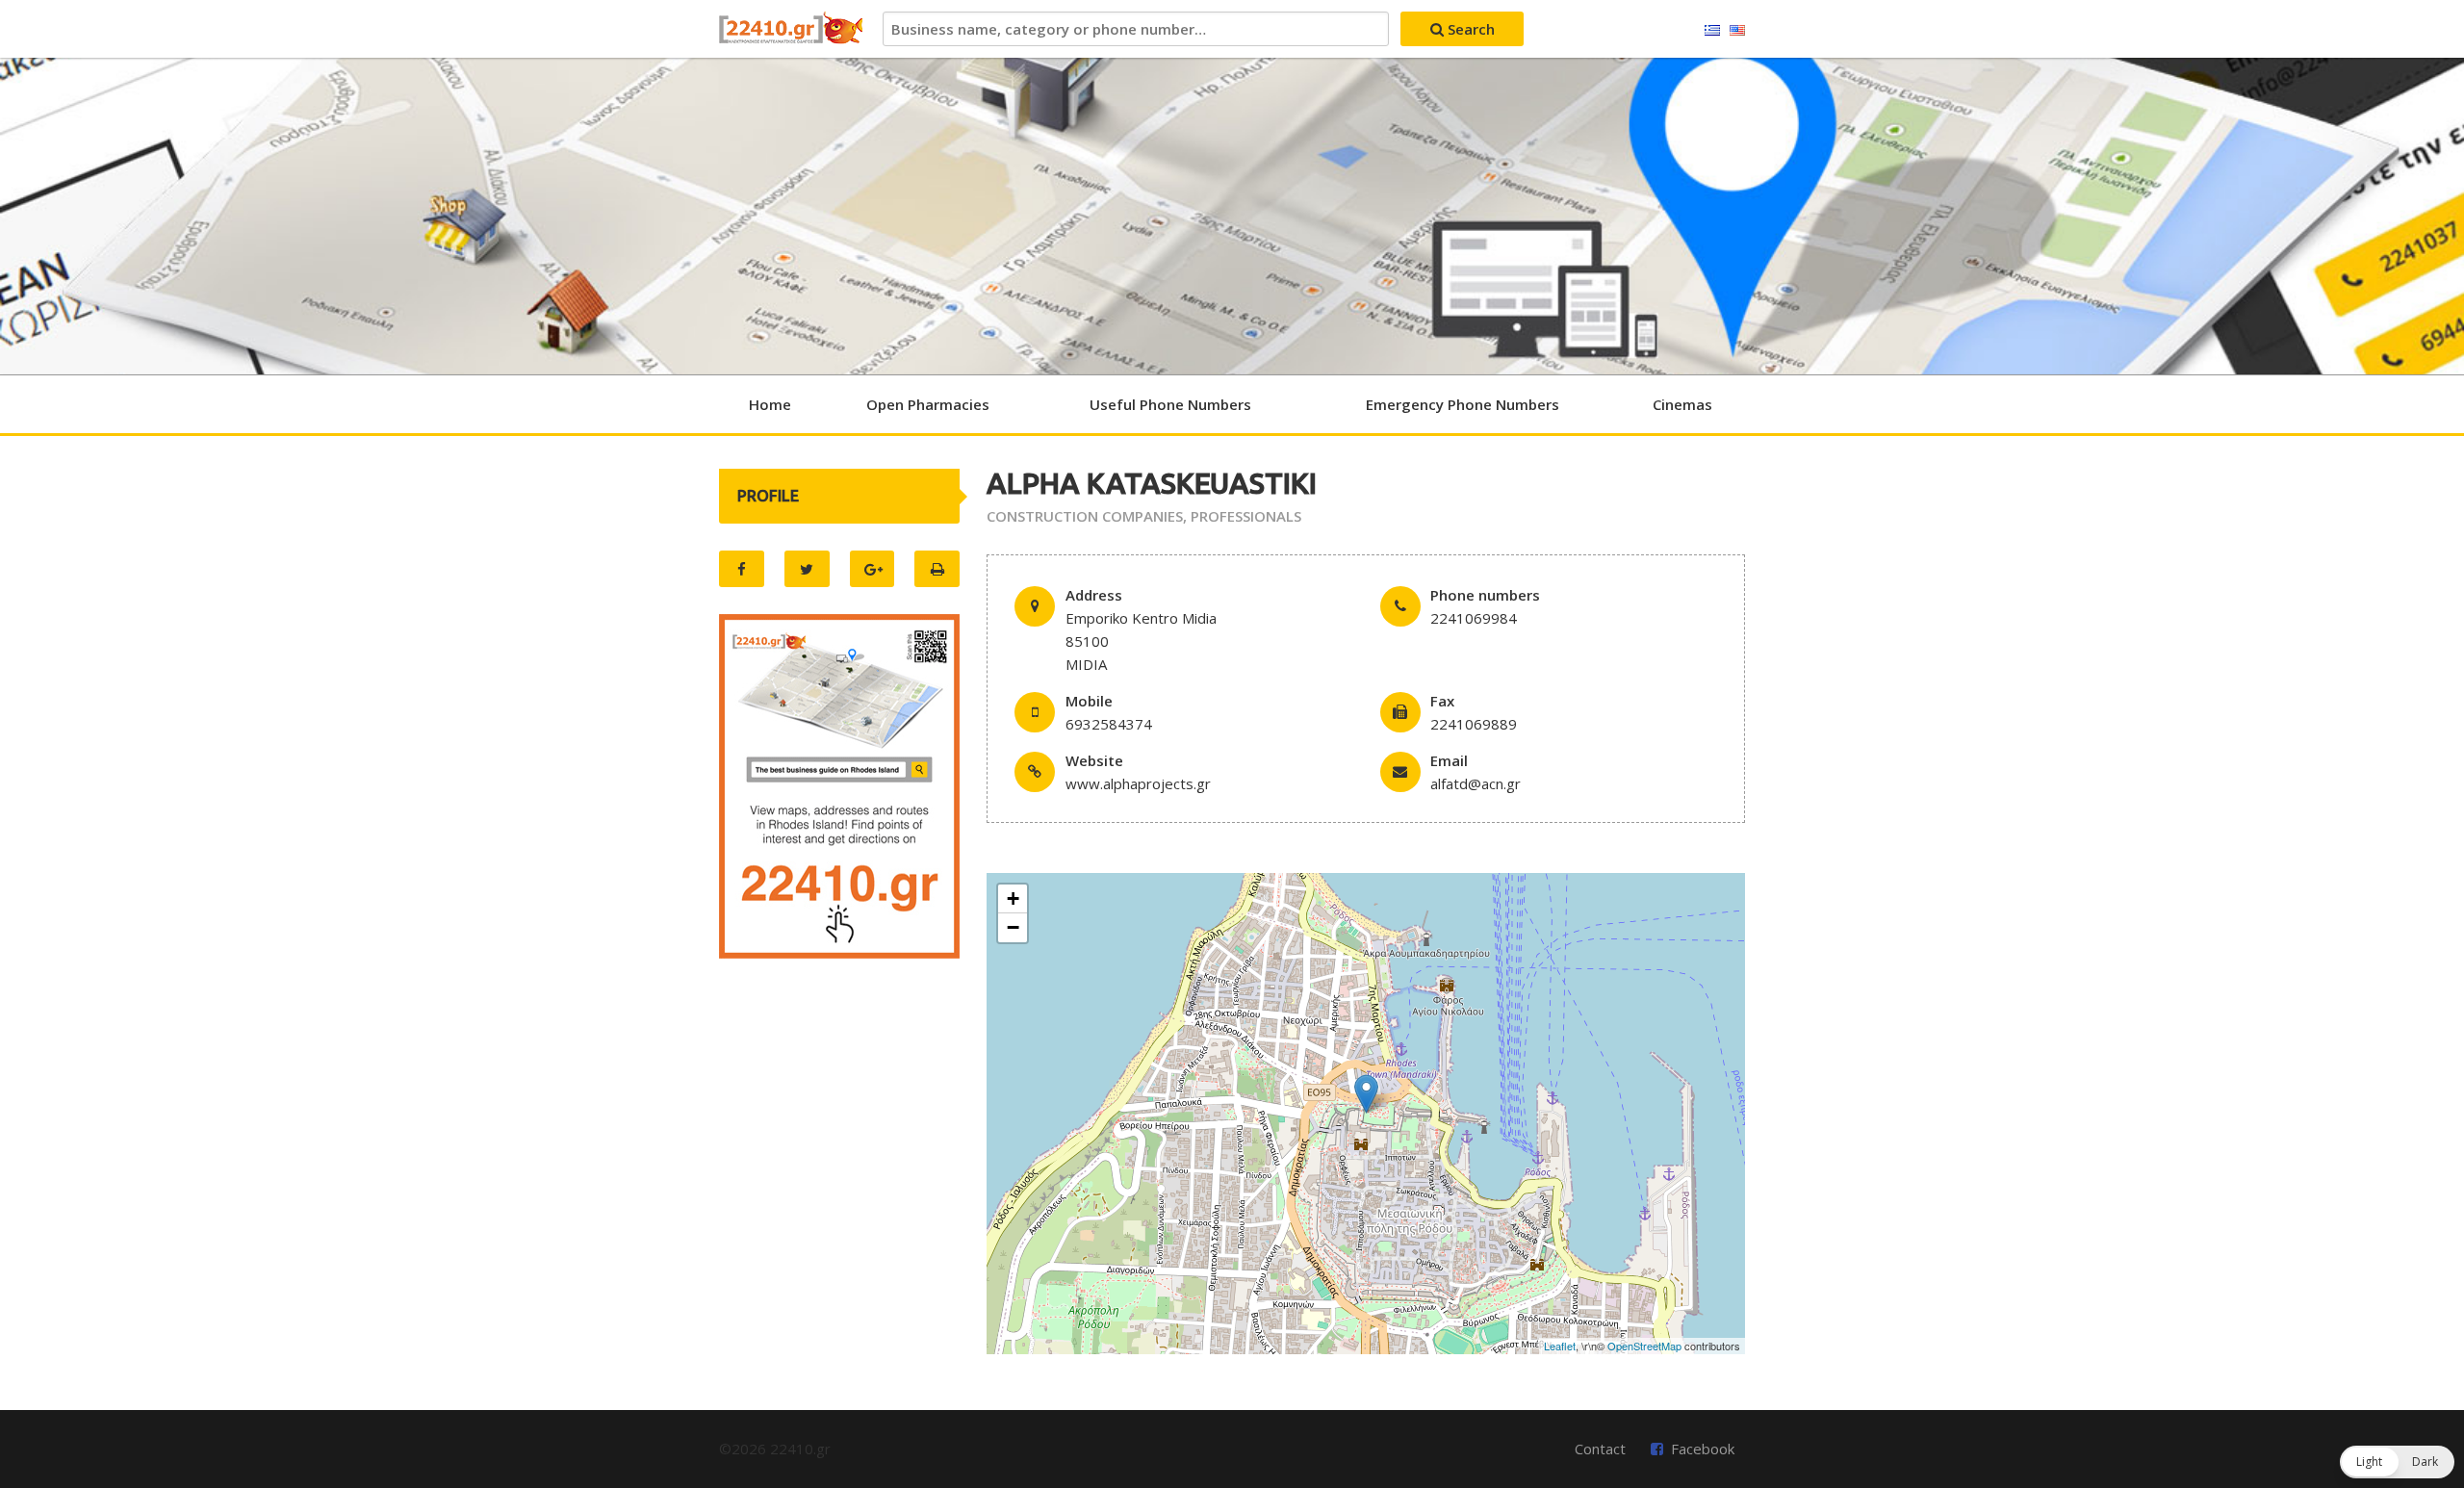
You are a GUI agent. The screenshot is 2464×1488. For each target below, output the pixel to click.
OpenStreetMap (1644, 1346)
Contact (1600, 1449)
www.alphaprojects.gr (1138, 783)
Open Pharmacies (928, 404)
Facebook (1703, 1449)
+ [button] (1013, 898)
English (1737, 31)
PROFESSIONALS (1246, 516)
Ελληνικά (1712, 31)
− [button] (1013, 927)
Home (770, 404)
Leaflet (1560, 1346)
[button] (2397, 1462)
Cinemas (1682, 404)
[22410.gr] (791, 29)
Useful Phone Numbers (1170, 404)
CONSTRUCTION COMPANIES (1085, 516)
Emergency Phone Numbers (1463, 404)
